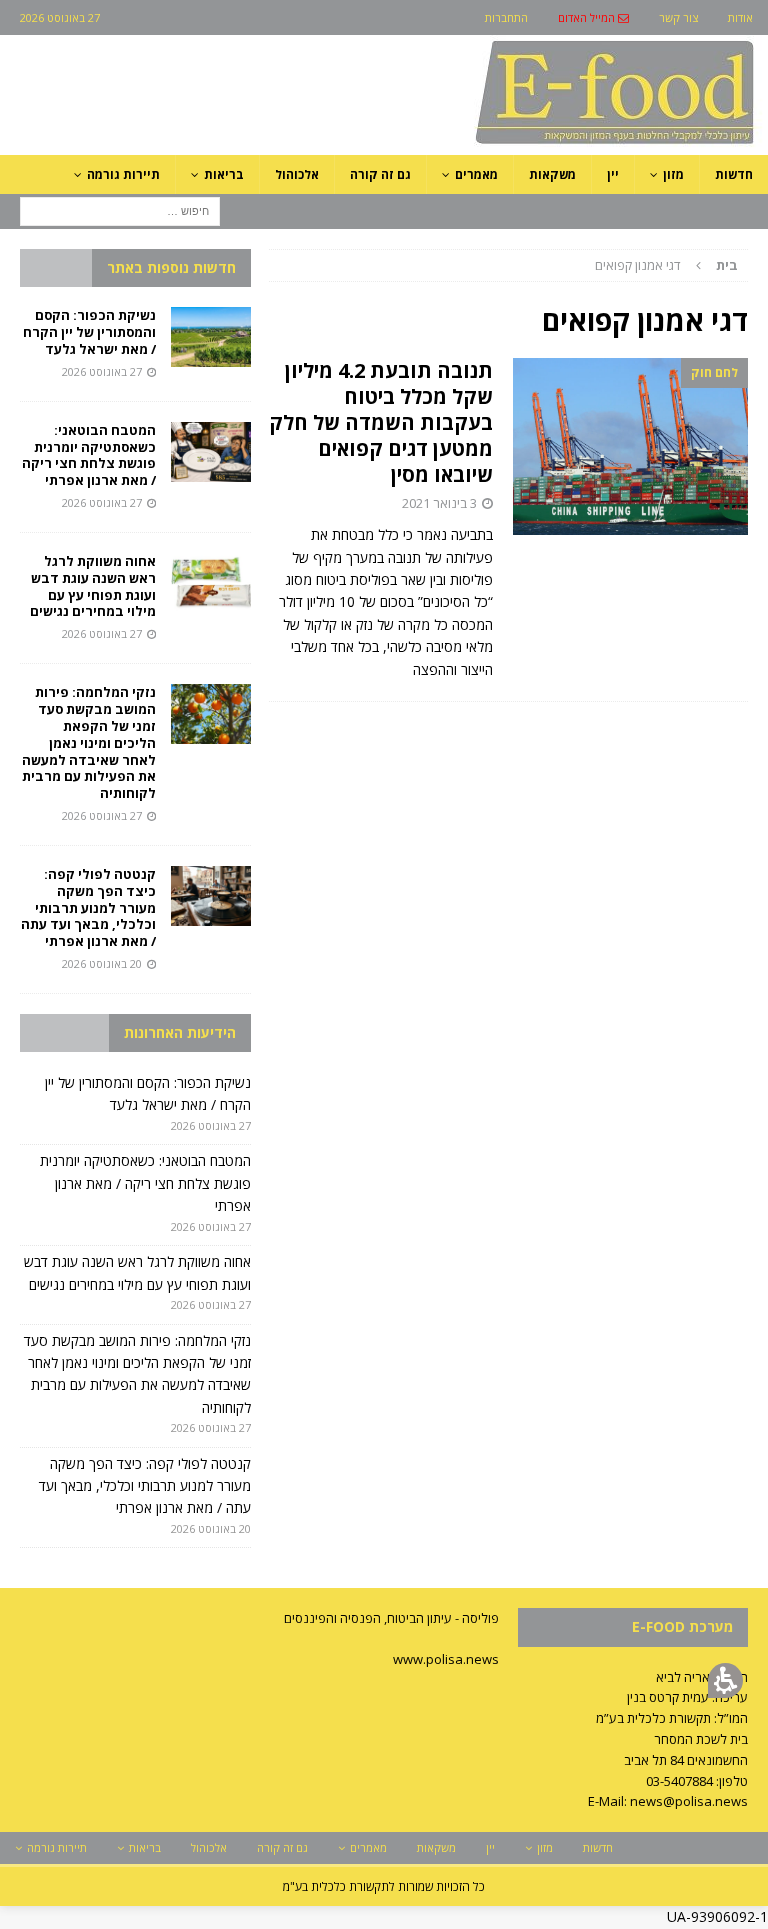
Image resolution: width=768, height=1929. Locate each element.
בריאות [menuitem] (224, 174)
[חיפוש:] (120, 209)
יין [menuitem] (613, 174)
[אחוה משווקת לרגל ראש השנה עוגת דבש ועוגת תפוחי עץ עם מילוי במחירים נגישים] (211, 583)
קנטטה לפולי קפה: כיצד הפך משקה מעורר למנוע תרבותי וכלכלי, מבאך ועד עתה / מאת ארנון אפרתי (88, 908)
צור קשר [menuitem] (678, 17)
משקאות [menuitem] (552, 174)
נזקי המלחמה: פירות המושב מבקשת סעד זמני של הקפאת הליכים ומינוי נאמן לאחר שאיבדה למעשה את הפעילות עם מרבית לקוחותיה (89, 742)
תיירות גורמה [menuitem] (123, 174)
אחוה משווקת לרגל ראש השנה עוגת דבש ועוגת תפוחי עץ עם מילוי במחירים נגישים (91, 586)
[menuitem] (593, 17)
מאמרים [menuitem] (476, 174)
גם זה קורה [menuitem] (380, 174)
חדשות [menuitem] (734, 174)
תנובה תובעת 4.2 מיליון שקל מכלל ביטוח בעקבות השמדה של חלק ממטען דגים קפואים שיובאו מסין (381, 422)
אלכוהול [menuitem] (297, 174)
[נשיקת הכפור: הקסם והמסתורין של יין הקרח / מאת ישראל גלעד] (211, 337)
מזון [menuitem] (673, 174)
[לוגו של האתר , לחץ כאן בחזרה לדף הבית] (509, 143)
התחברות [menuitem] (506, 17)
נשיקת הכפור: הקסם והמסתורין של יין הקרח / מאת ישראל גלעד (89, 332)
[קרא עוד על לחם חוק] (630, 446)
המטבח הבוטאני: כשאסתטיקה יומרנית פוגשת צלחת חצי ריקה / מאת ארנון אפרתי (89, 455)
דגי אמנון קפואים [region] (666, 265)
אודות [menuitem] (740, 17)
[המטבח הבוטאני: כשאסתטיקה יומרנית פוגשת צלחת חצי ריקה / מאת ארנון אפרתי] (211, 452)
